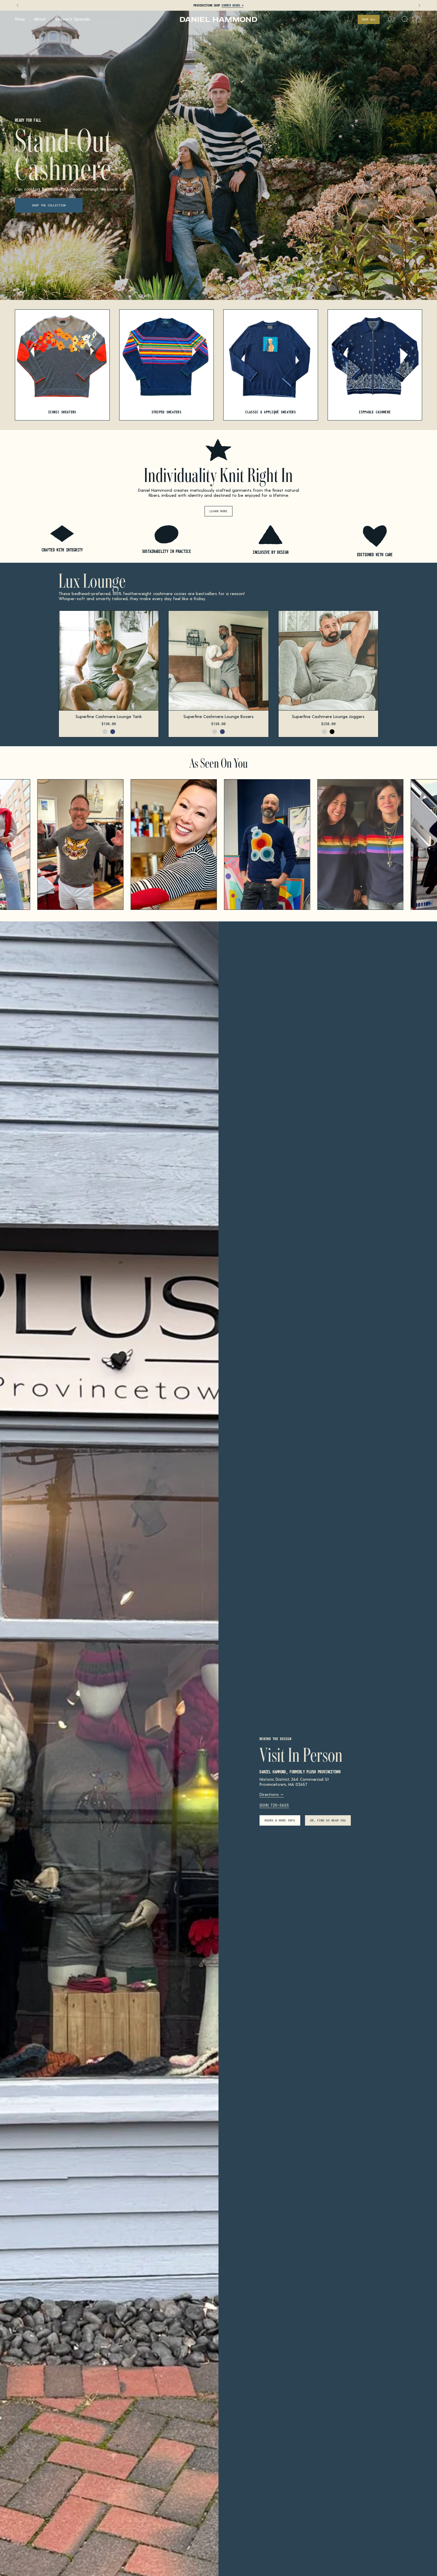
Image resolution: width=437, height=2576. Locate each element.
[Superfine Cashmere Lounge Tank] (109, 661)
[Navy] (113, 732)
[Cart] (419, 19)
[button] (20, 19)
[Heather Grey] (105, 732)
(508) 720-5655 (274, 1805)
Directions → (272, 1794)
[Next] (419, 5)
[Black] (332, 732)
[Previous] (18, 5)
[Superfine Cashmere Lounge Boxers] (218, 661)
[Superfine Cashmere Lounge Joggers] (328, 661)
